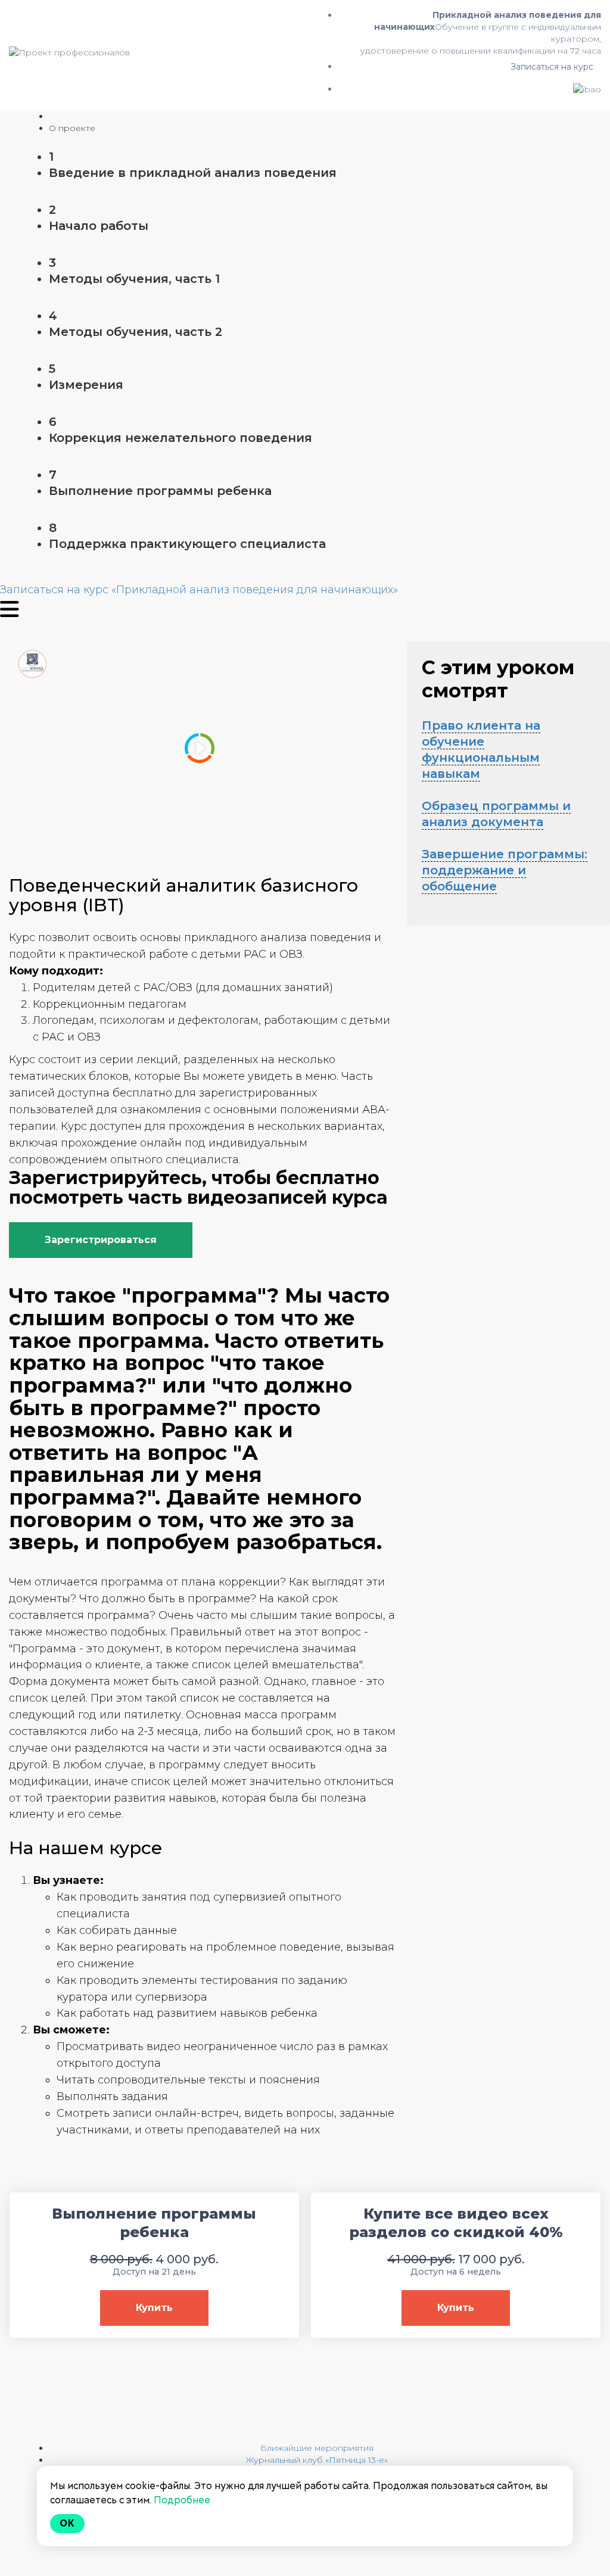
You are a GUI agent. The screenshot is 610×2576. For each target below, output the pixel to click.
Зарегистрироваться (101, 1240)
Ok (67, 2523)
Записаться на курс (552, 67)
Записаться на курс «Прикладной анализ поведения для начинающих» (199, 590)
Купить (154, 2308)
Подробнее (182, 2500)
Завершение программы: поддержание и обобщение (505, 870)
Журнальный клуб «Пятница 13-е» (317, 2460)
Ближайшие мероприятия (317, 2448)
